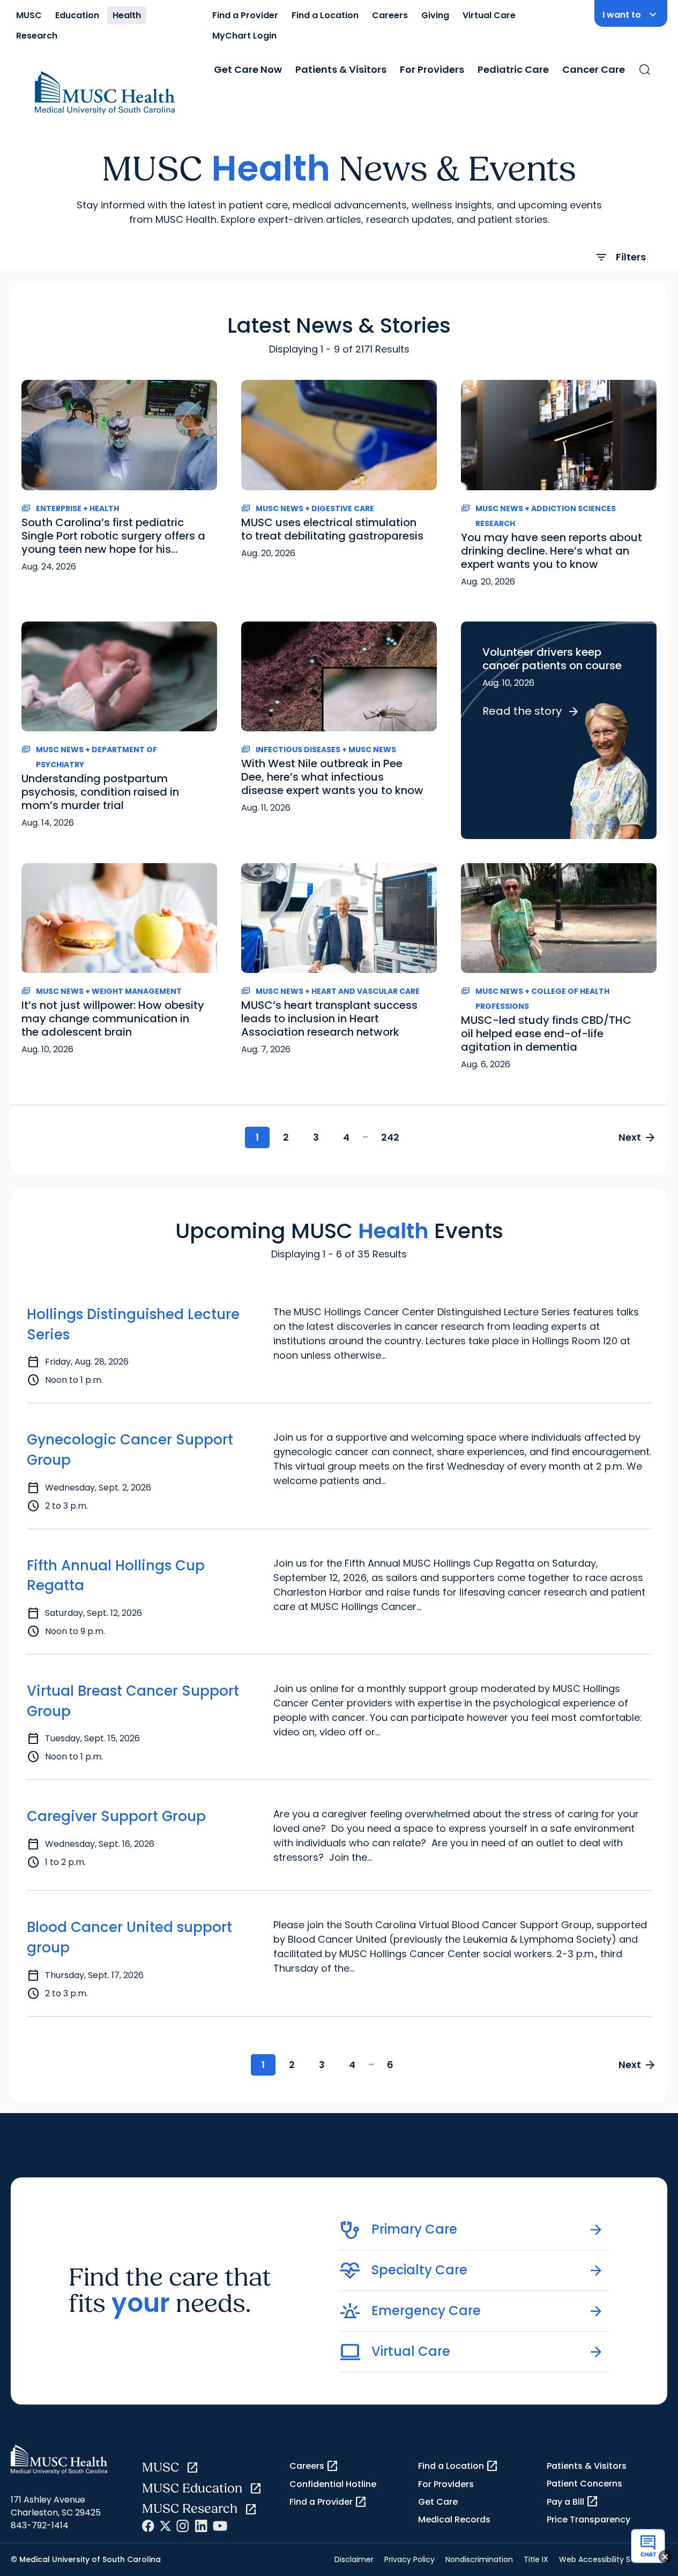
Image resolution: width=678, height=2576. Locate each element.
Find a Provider (245, 15)
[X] (165, 2526)
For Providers (432, 69)
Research (37, 36)
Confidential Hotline (333, 2484)
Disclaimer (354, 2559)
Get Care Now (248, 69)
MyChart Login (244, 36)
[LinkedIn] (201, 2526)
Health (127, 15)
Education (77, 15)
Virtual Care (489, 15)
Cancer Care (594, 69)
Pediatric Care (513, 69)
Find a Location (325, 15)
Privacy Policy (409, 2559)
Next (638, 1137)
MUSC (29, 15)
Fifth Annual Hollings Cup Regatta (116, 1576)
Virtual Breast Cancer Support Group (133, 1701)
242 (390, 1137)
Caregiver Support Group (116, 1816)
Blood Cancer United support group (129, 1937)
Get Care (438, 2502)
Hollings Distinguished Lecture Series (133, 1324)
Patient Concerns (584, 2484)
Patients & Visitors (341, 69)
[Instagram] (183, 2526)
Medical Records (454, 2519)
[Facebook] (148, 2526)
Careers (390, 15)
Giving (435, 15)
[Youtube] (220, 2526)
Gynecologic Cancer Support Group (130, 1450)
